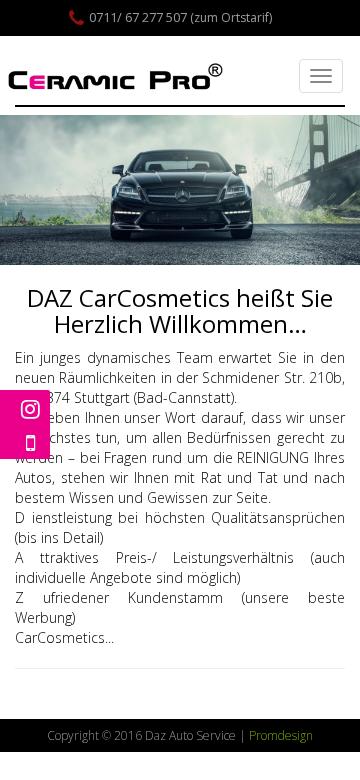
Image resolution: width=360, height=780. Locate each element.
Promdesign (281, 735)
